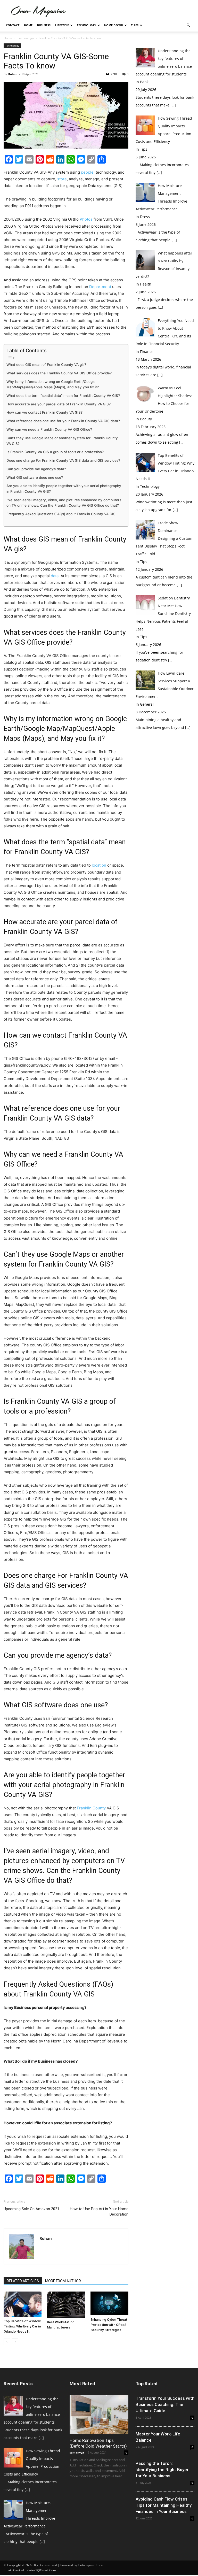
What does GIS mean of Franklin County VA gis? (46, 365)
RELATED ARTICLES (23, 2281)
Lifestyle (62, 25)
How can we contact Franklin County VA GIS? (44, 412)
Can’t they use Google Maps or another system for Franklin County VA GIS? (62, 441)
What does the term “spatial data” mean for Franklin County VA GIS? (63, 396)
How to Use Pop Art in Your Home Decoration (99, 2212)
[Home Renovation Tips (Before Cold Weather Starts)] (99, 2415)
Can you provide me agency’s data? (36, 469)
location (99, 865)
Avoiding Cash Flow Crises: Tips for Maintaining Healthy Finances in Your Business (164, 2505)
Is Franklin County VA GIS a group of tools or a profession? (55, 452)
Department (100, 287)
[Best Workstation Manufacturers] (66, 2305)
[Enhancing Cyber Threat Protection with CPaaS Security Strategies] (109, 2303)
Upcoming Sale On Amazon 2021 (31, 2209)
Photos (86, 219)
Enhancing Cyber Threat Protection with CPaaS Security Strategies (109, 2325)
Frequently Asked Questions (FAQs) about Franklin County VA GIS (61, 514)
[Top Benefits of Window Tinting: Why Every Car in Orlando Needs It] (23, 2304)
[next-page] (15, 2342)
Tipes (135, 25)
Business (44, 25)
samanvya (77, 2452)
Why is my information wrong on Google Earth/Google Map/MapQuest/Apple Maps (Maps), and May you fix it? (53, 384)
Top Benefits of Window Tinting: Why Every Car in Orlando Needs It (22, 2326)
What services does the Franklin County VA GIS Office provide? (59, 373)
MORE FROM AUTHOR (63, 2281)
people (87, 172)
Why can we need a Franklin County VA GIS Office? (49, 429)
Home (28, 25)
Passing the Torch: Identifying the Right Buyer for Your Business (162, 2470)
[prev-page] (7, 2342)
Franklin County (91, 1808)
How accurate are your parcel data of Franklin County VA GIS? (59, 404)
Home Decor (114, 25)
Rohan (13, 74)
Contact (13, 25)
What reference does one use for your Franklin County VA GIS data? (63, 421)
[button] (188, 25)
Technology (86, 25)
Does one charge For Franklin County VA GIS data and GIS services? (63, 460)
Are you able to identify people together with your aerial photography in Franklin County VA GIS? (64, 489)
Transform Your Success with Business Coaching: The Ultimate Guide (165, 2404)
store (62, 179)
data (54, 576)
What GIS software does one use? (35, 477)
